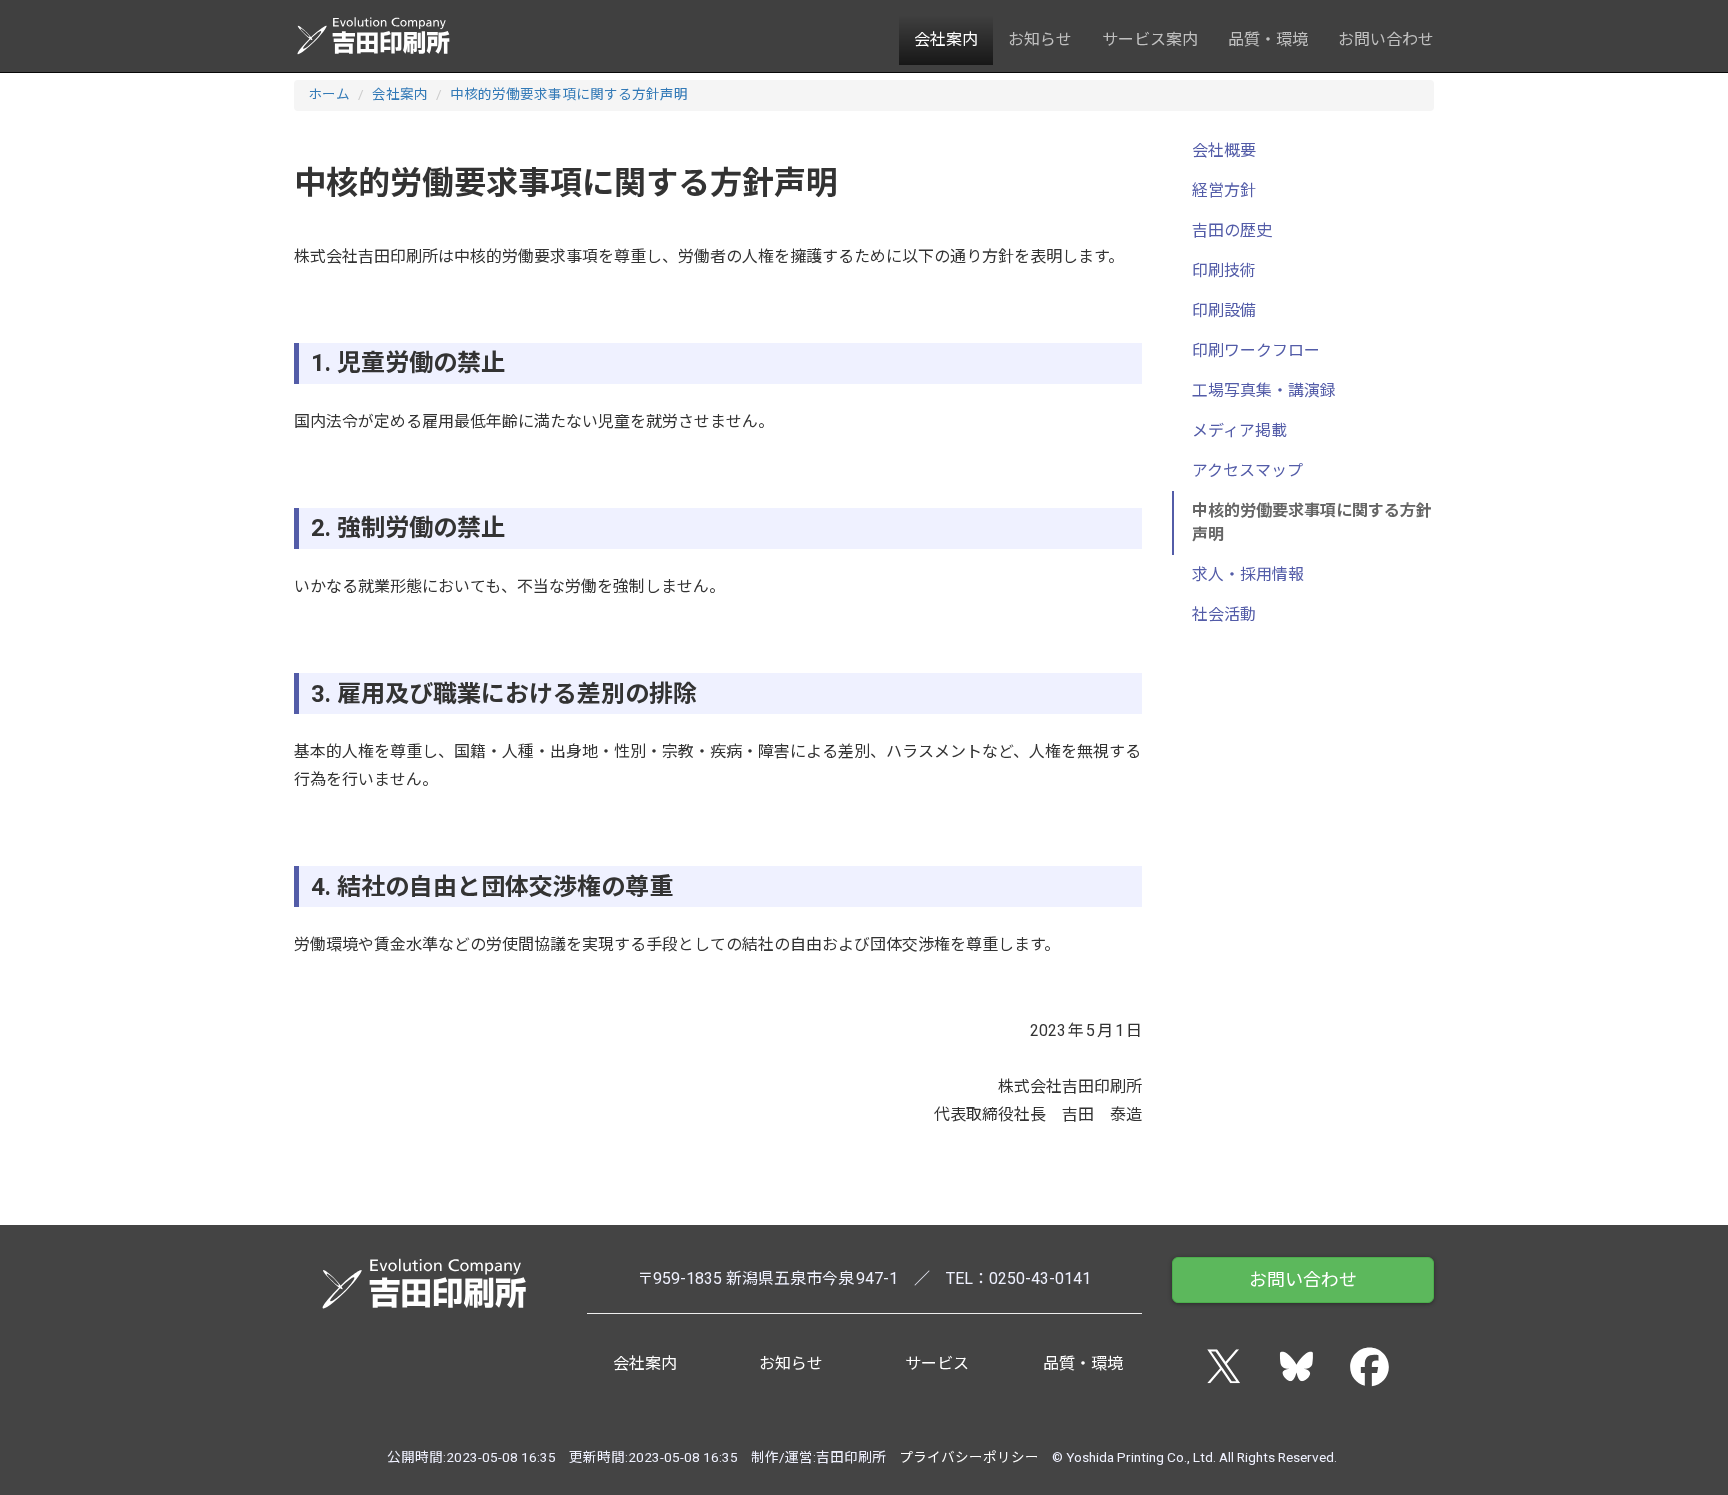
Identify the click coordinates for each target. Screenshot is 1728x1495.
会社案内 (946, 39)
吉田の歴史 (1232, 230)
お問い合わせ (1386, 39)
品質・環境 (1268, 39)
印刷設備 (1224, 310)
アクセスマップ (1247, 470)
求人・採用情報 (1248, 574)
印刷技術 (1224, 270)
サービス (937, 1363)
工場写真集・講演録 (1264, 390)
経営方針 (1224, 190)
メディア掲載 (1239, 430)
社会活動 (1224, 614)
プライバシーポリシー (969, 1457)
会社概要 (1224, 150)
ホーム (329, 94)
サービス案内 (1150, 39)
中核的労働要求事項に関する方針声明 (569, 94)
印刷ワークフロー (1256, 350)
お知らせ (1040, 39)
